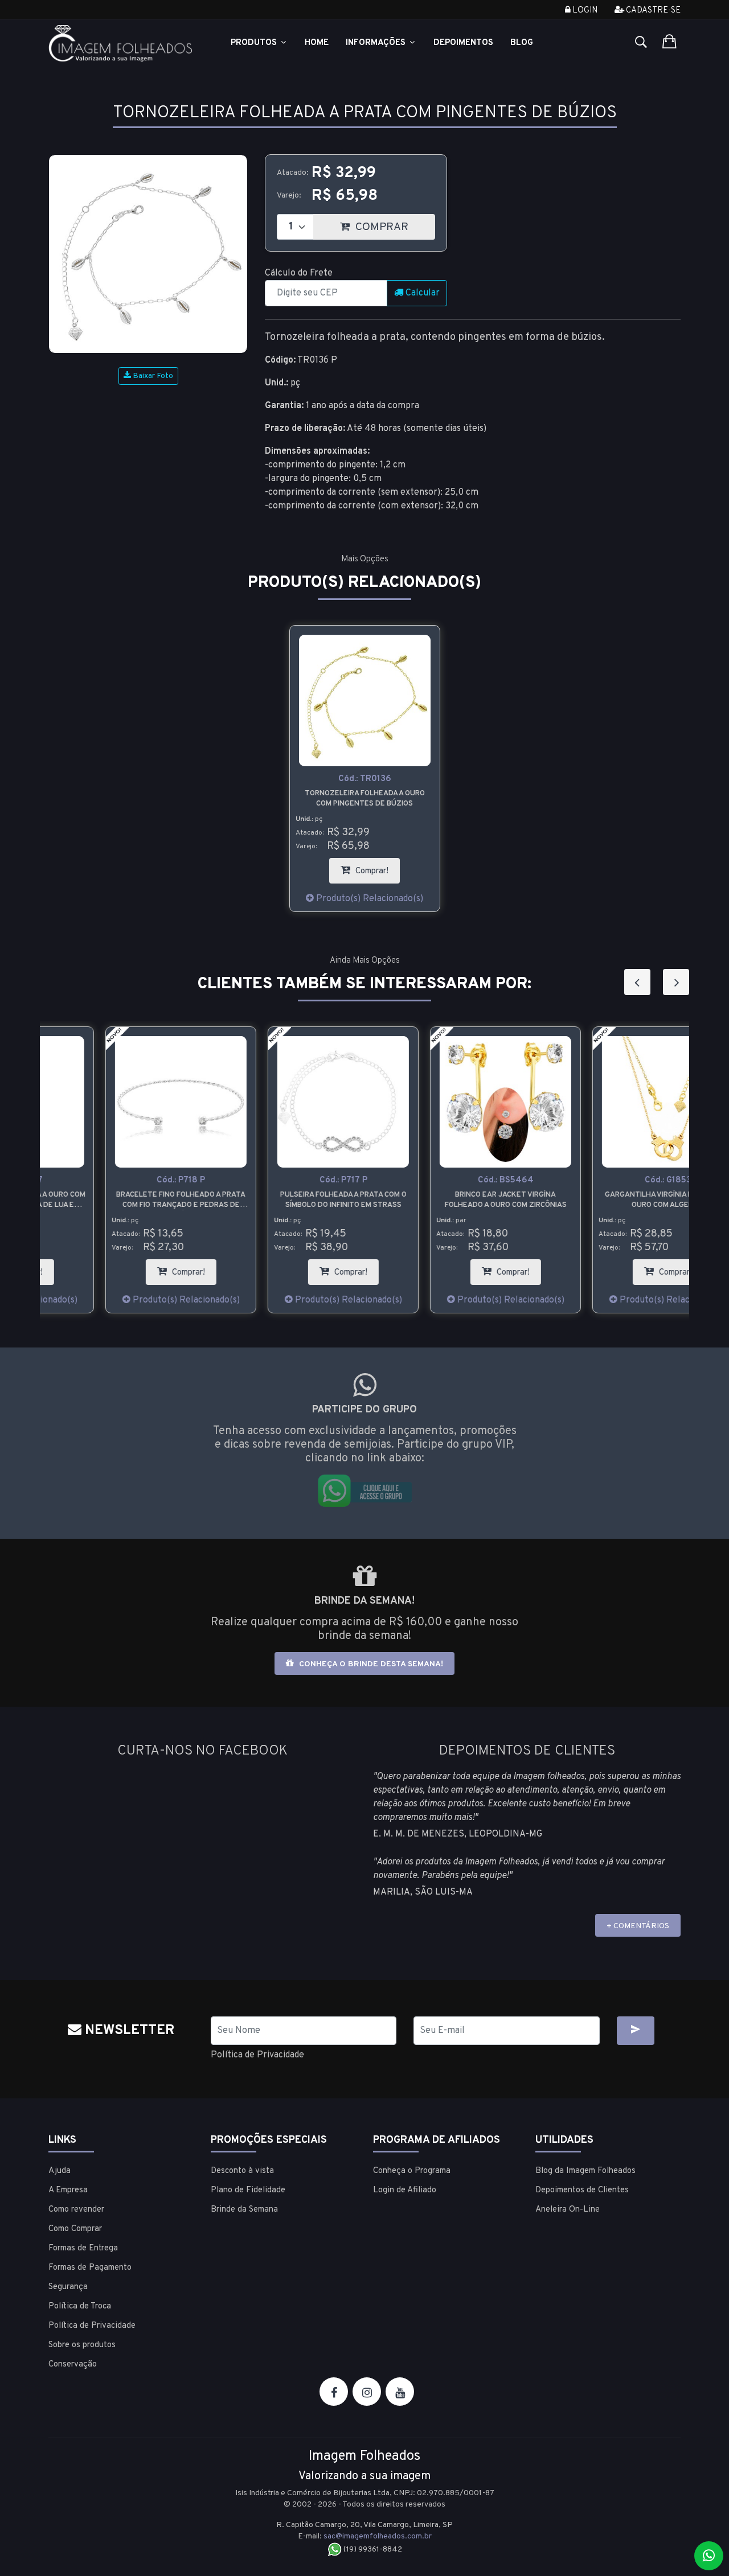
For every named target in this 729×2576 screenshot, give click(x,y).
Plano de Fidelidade (248, 2190)
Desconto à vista (242, 2171)
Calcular (421, 293)
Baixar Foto (152, 376)
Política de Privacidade (257, 2055)
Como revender (76, 2210)
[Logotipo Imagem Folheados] (121, 43)
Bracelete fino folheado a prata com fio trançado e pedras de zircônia (121, 1200)
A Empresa (68, 2190)
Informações (377, 43)
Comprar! (376, 867)
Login (584, 11)
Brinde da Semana (244, 2210)
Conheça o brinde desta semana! (370, 1664)
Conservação (73, 2365)
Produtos (255, 43)
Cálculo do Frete (299, 273)
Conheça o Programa (412, 2171)
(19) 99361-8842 (372, 2550)
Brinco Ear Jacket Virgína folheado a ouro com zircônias (446, 1200)
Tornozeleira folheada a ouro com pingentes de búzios (365, 799)
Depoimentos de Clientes (582, 2190)
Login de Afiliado (405, 2190)
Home (317, 43)
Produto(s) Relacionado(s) (368, 899)
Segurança (68, 2287)
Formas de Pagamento (90, 2268)
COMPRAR (394, 224)
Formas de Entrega (83, 2248)
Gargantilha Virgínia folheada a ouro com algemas (608, 1200)
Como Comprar (75, 2229)
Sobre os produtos (82, 2345)
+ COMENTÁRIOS (638, 1926)
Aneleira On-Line (568, 2210)
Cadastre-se (652, 11)
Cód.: (365, 779)
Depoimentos (463, 43)
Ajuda (60, 2171)
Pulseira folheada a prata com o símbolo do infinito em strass (284, 1200)
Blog (522, 43)
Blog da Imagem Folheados (585, 2171)
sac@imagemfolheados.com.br (378, 2536)
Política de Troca (80, 2306)
